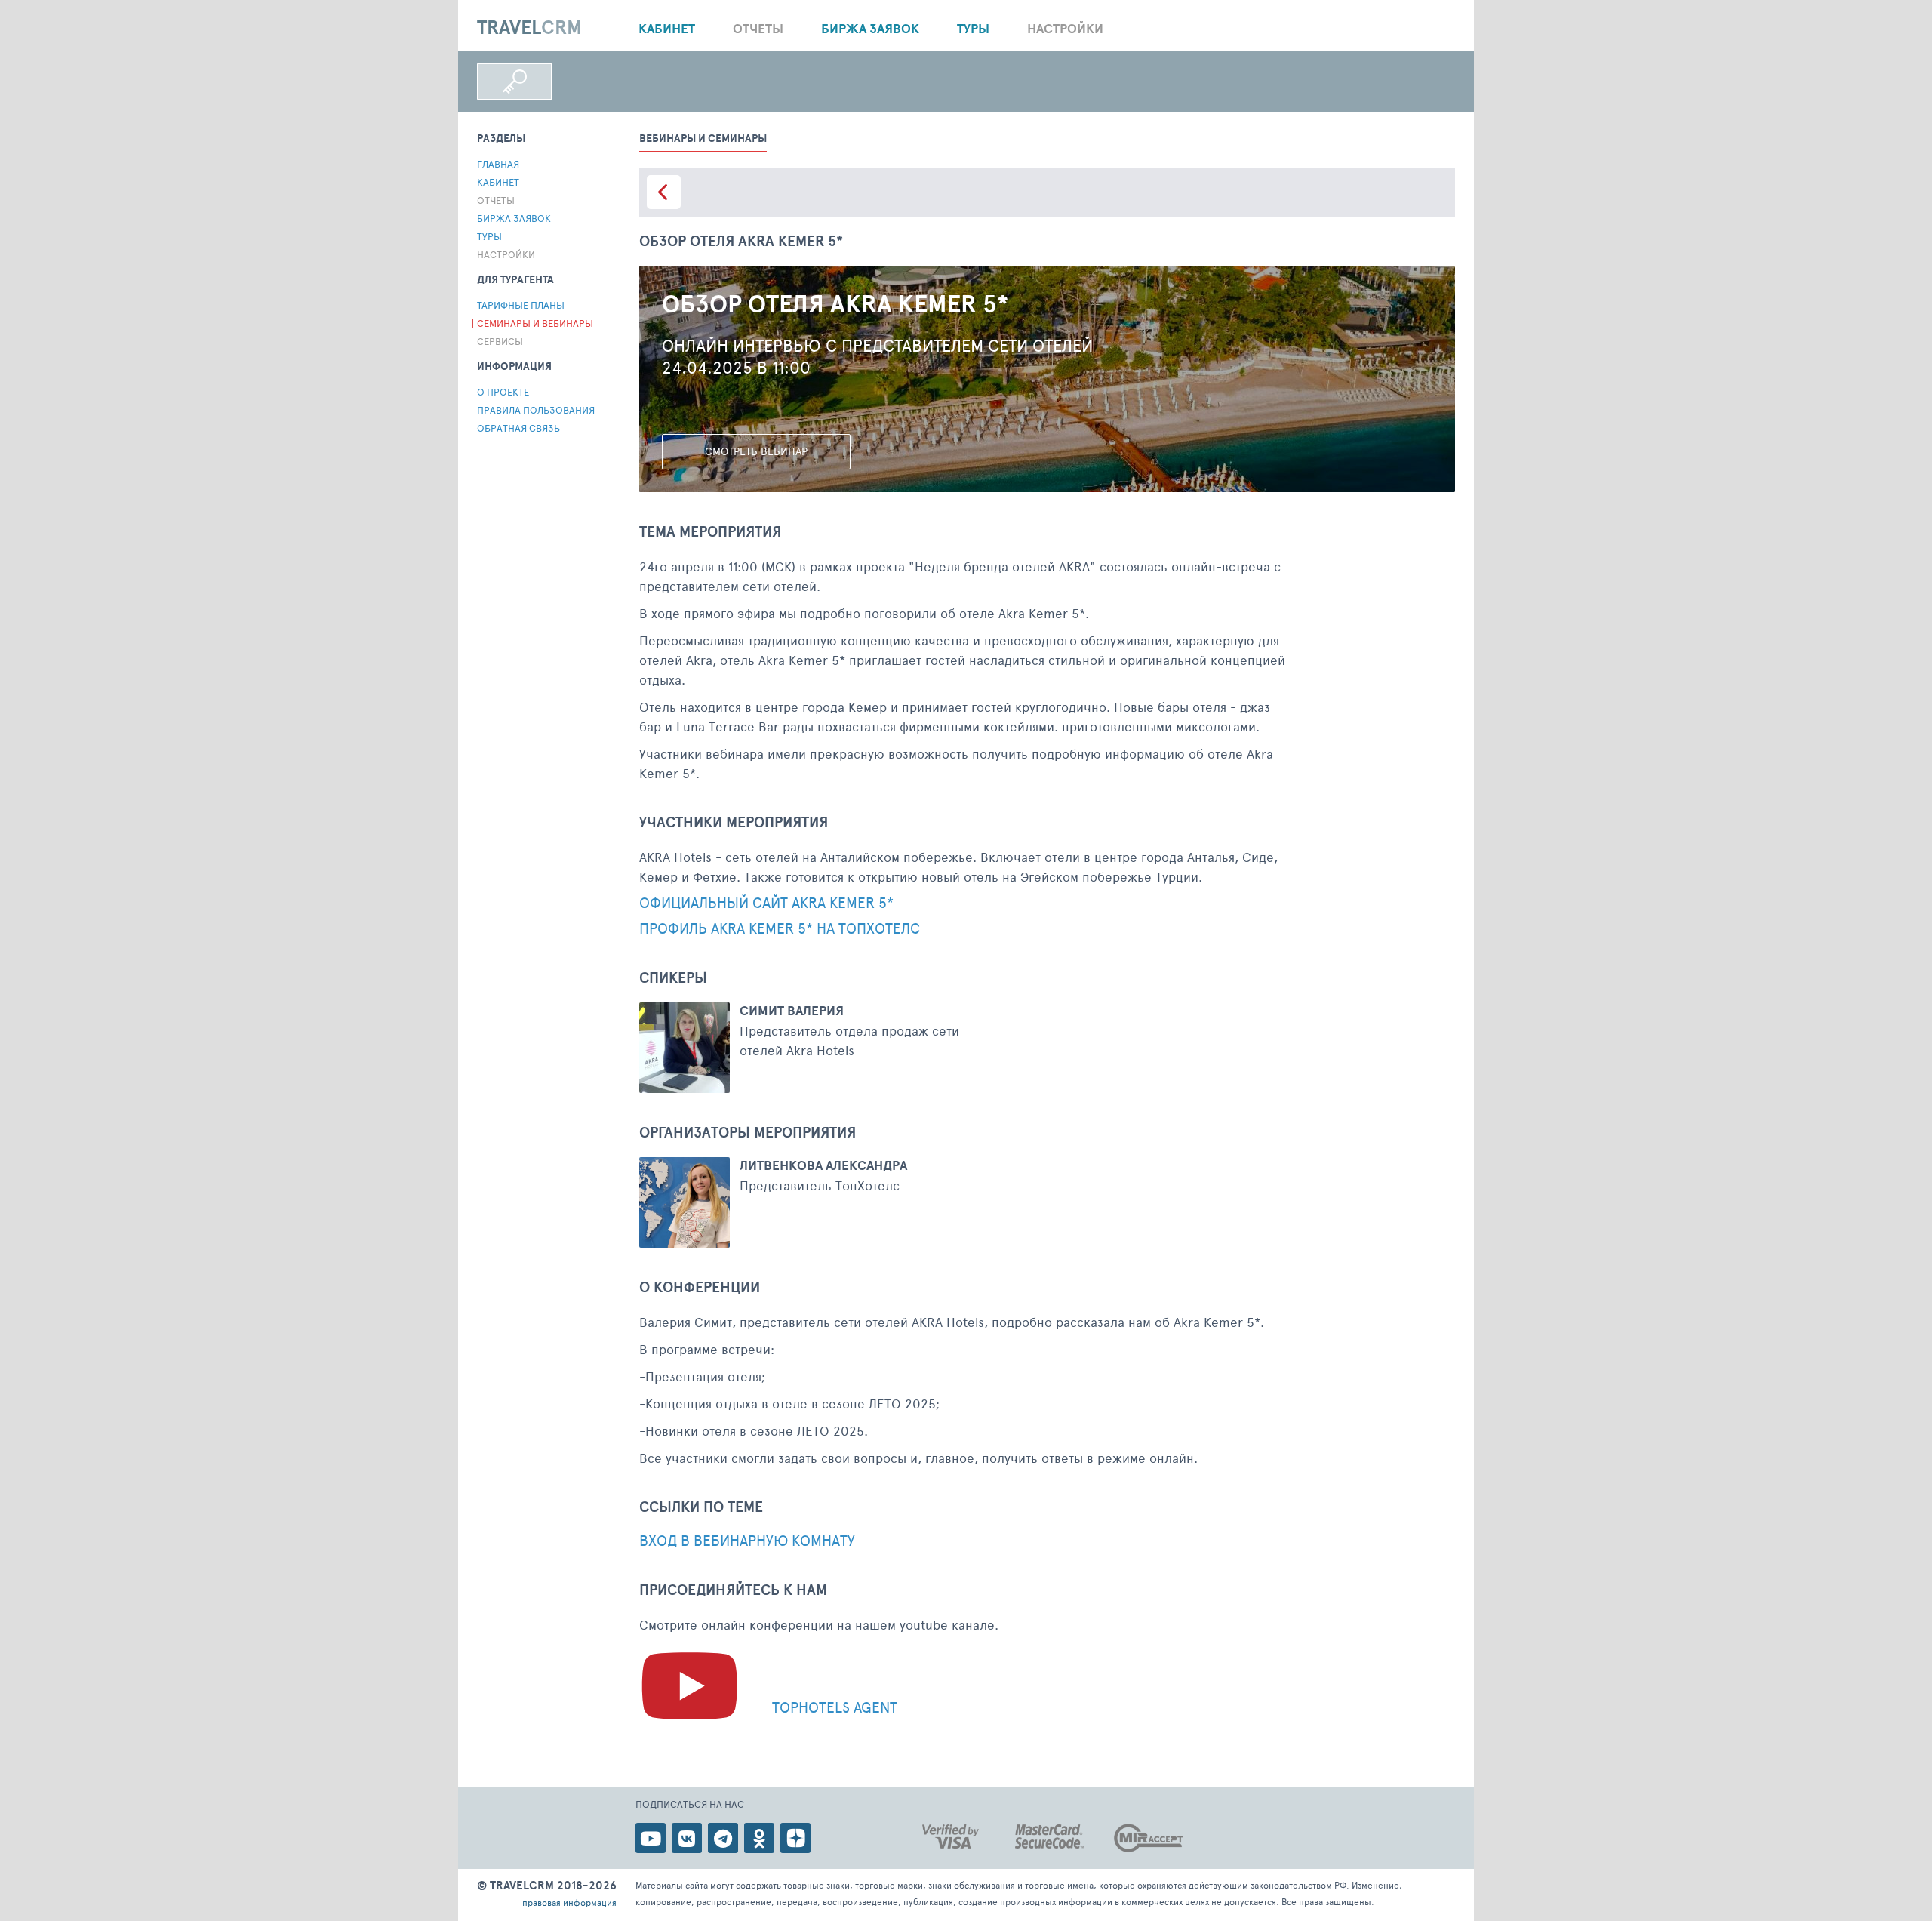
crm (529, 28)
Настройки (1065, 28)
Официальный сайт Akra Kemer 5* (766, 903)
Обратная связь (518, 428)
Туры (973, 28)
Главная (498, 164)
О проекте (503, 392)
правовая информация (569, 1902)
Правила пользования (536, 410)
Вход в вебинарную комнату (747, 1541)
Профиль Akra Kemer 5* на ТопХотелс (780, 929)
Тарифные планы (521, 305)
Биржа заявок (870, 28)
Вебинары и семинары (703, 138)
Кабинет (667, 28)
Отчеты (758, 28)
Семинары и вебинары (535, 323)
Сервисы (500, 341)
